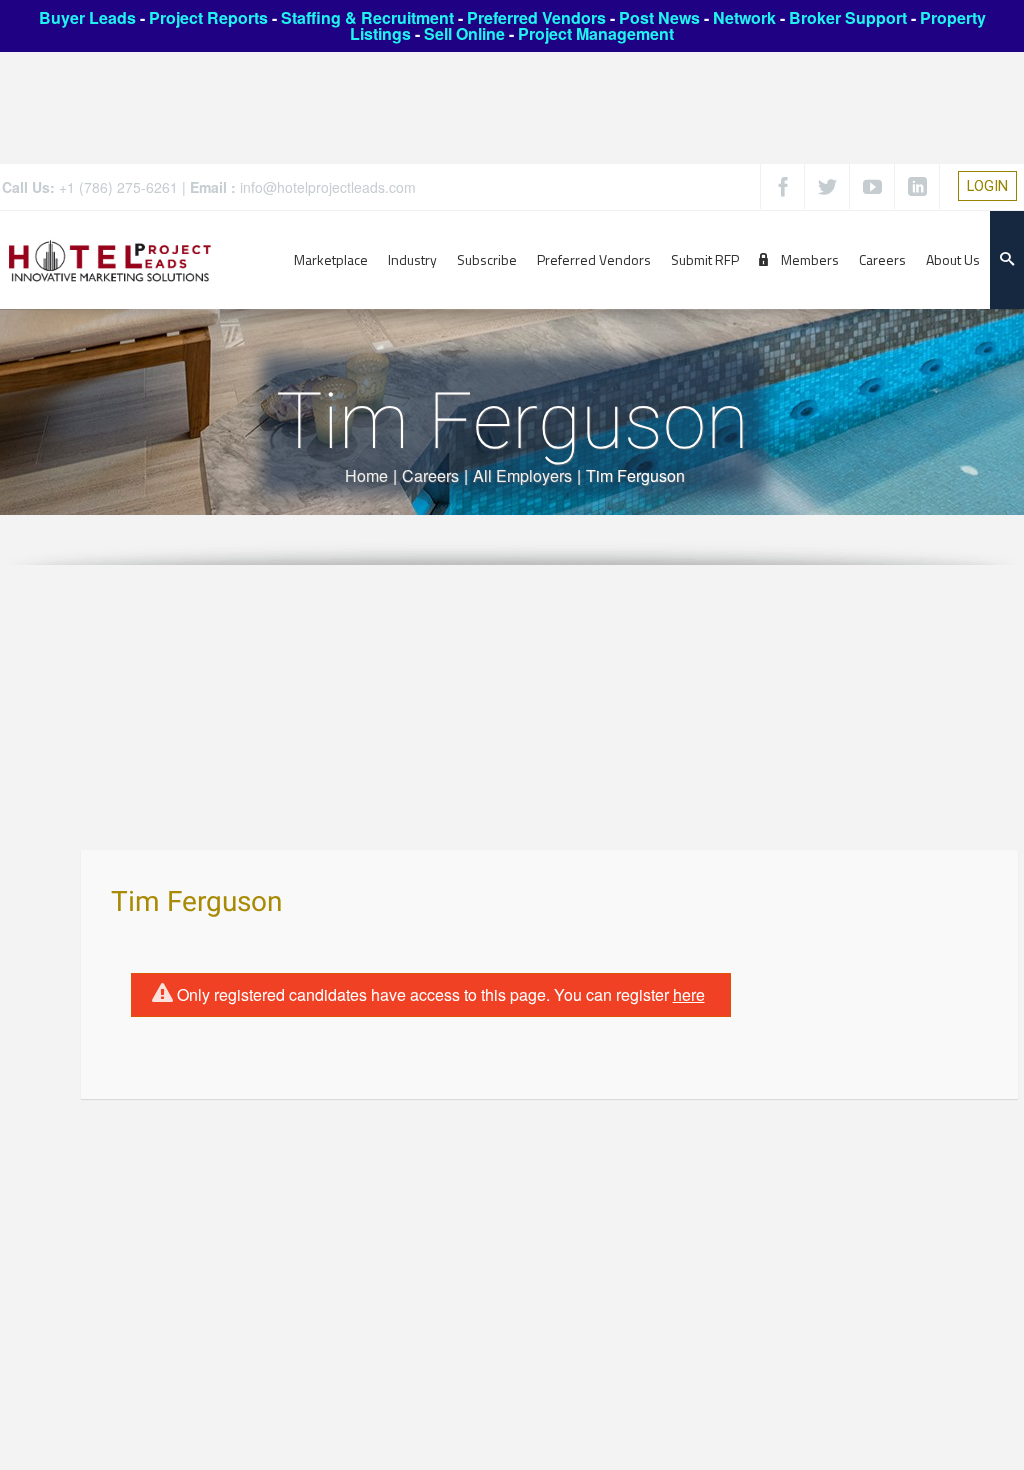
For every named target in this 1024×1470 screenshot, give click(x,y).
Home (366, 475)
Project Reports (208, 17)
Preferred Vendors (536, 17)
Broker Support (848, 17)
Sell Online (464, 33)
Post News (659, 17)
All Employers (522, 475)
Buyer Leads (87, 17)
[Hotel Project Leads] (110, 259)
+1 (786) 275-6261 (118, 187)
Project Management (596, 33)
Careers (430, 475)
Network (744, 17)
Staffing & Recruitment (367, 17)
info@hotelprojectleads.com (328, 187)
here (689, 994)
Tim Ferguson (196, 902)
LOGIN (987, 186)
